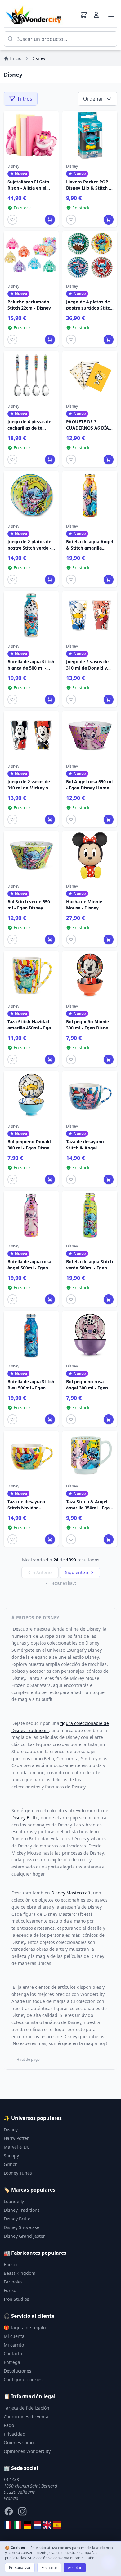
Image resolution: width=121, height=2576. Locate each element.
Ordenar (93, 99)
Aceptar (75, 2567)
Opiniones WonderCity (27, 2451)
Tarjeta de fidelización (27, 2408)
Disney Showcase (22, 2227)
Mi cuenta (14, 2336)
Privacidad (15, 2434)
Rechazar (49, 2567)
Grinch (11, 2164)
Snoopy (11, 2156)
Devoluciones (18, 2371)
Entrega (12, 2362)
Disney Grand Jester (24, 2236)
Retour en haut (63, 1583)
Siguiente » (77, 1572)
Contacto (13, 2353)
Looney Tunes (18, 2173)
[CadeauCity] (7, 2525)
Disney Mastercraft (71, 1893)
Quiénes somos (20, 2443)
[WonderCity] (27, 2525)
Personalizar (20, 2567)
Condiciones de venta (26, 2417)
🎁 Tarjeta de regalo (25, 2328)
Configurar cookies (23, 2379)
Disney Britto (25, 1818)
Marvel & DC (17, 2147)
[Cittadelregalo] (17, 2525)
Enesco (11, 2264)
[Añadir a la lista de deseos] (12, 220)
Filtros (25, 99)
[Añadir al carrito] (50, 220)
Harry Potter (16, 2138)
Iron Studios (16, 2299)
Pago (9, 2425)
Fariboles (13, 2282)
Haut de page (28, 2060)
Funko (10, 2290)
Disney (11, 2130)
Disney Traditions (22, 2210)
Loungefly (14, 2201)
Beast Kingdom (20, 2273)
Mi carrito (14, 2345)
